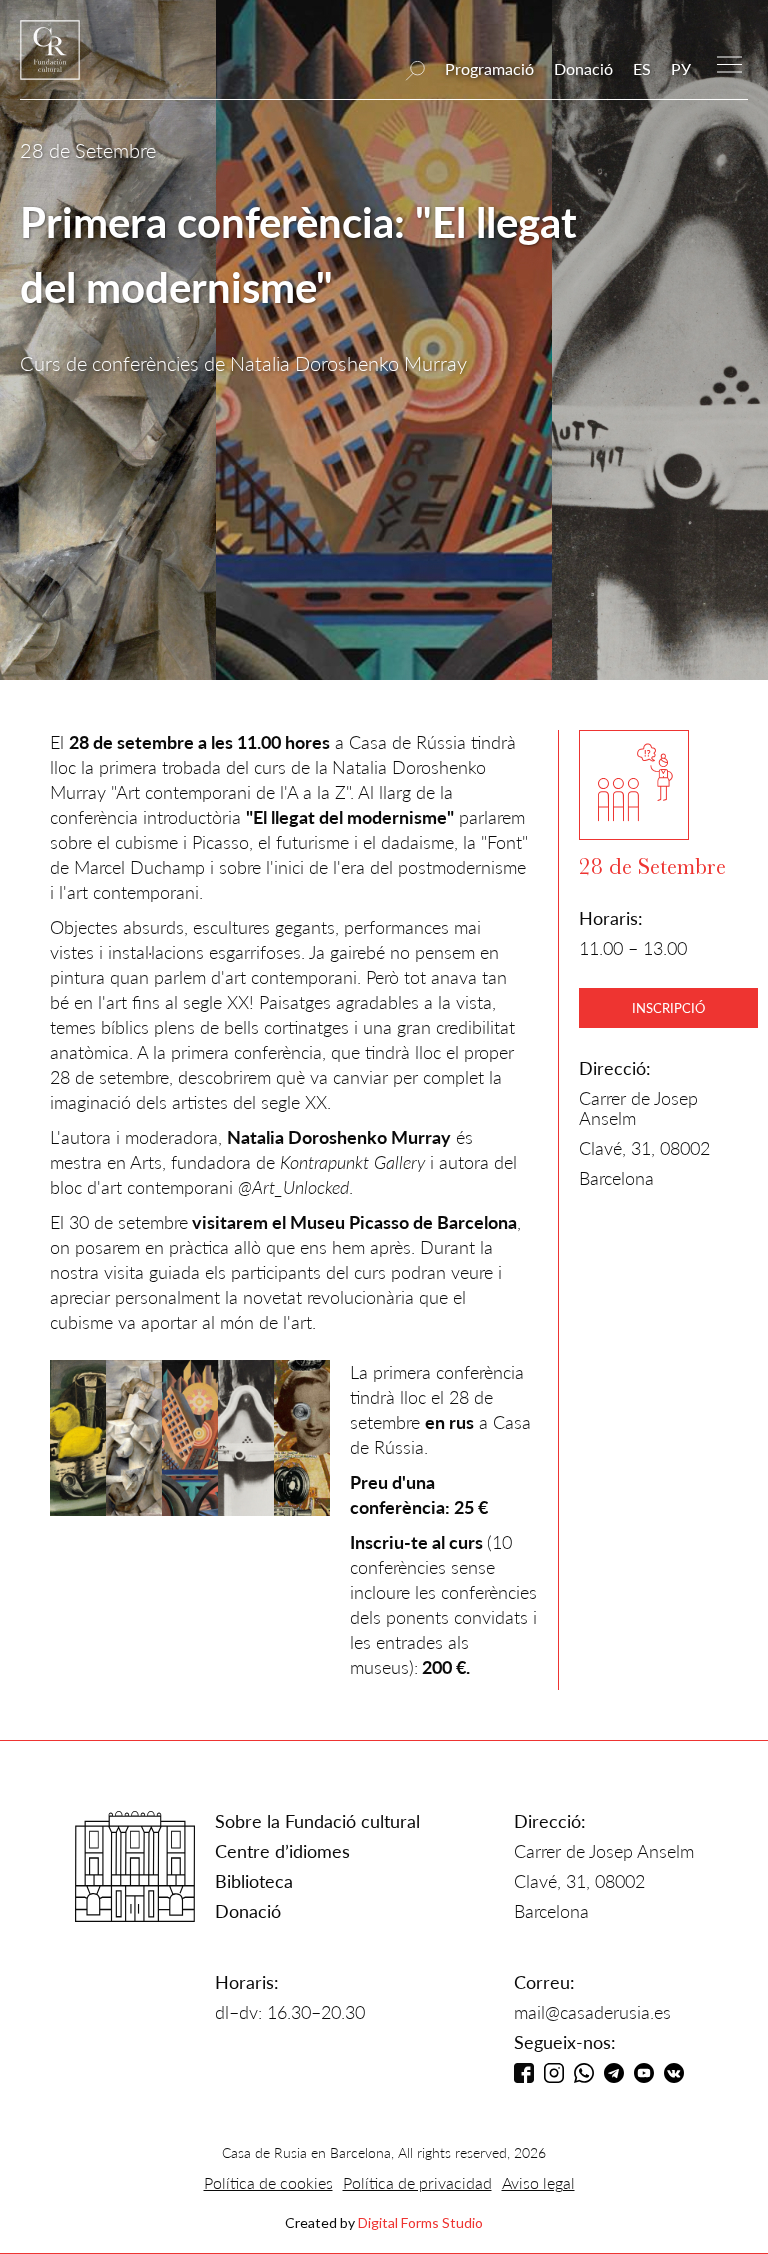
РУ (681, 68)
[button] (729, 62)
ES (642, 68)
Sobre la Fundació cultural (317, 1821)
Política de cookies (268, 2182)
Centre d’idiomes (282, 1851)
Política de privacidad (417, 2182)
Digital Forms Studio (420, 2222)
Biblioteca (254, 1881)
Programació (489, 68)
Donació (583, 68)
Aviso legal (538, 2182)
